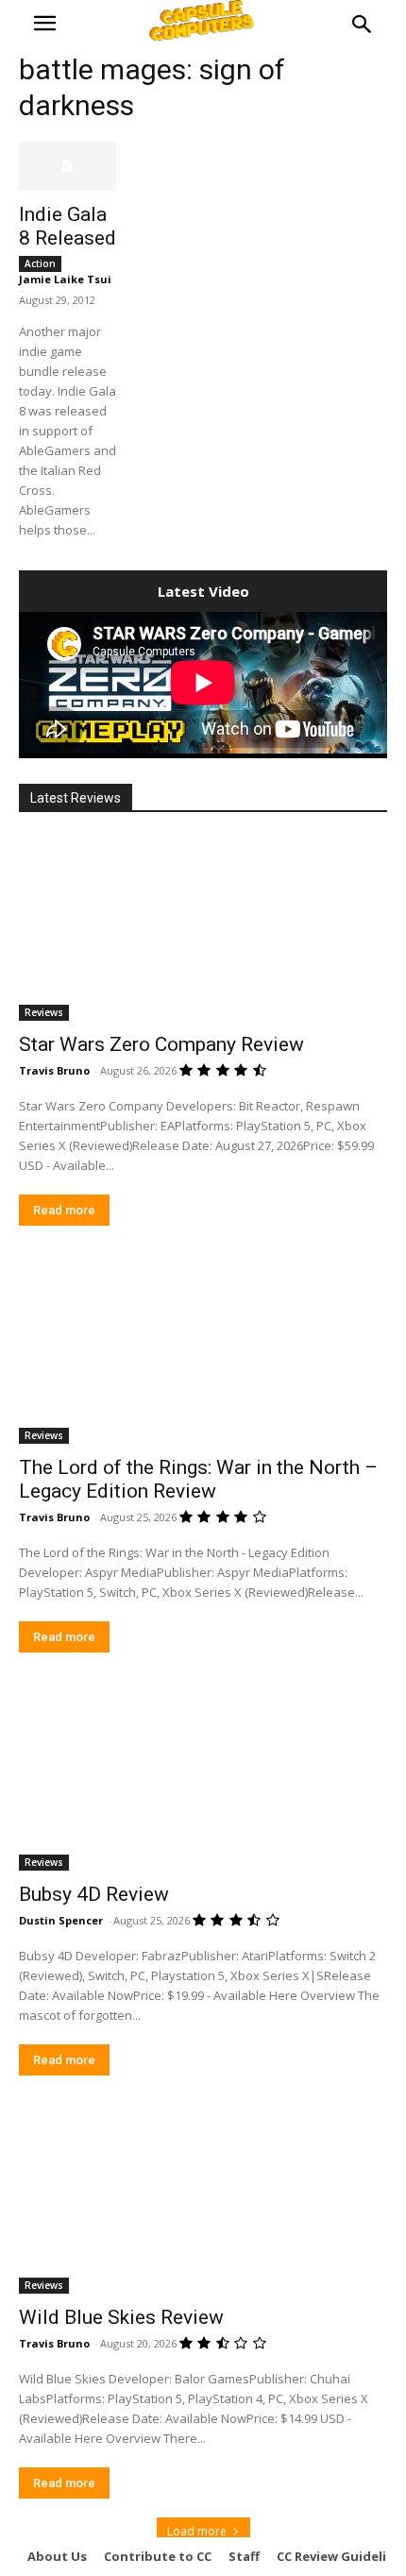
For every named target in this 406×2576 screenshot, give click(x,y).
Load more (197, 2531)
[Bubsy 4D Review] (203, 1779)
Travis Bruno (54, 1070)
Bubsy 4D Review (94, 1894)
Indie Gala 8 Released (68, 226)
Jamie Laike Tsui (65, 279)
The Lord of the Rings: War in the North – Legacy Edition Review (198, 1479)
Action (40, 263)
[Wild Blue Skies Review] (203, 2202)
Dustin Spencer (61, 1920)
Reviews (44, 1012)
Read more (64, 1210)
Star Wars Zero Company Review (161, 1044)
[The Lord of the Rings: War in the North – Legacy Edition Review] (203, 1352)
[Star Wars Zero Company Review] (203, 929)
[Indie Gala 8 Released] (68, 166)
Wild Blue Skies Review (121, 2317)
